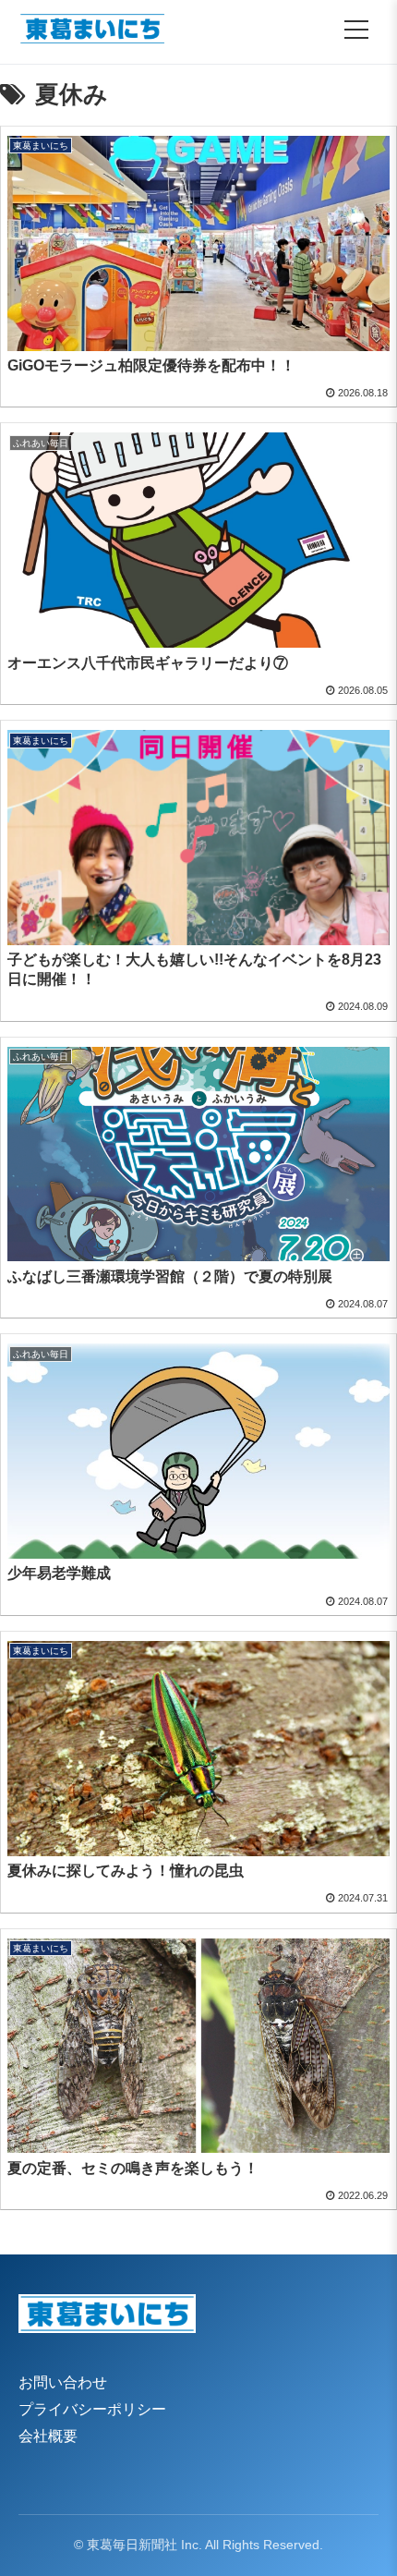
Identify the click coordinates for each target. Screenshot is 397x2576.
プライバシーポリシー (92, 2409)
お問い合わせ (63, 2382)
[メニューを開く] (356, 30)
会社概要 (48, 2436)
